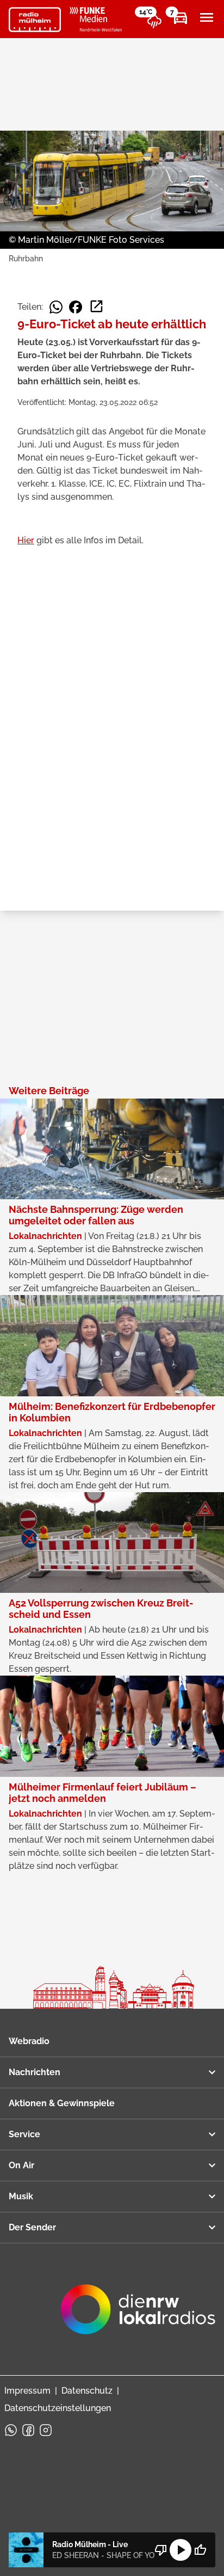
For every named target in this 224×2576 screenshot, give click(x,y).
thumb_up (200, 2550)
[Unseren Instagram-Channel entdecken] (46, 2430)
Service (24, 2134)
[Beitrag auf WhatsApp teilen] (56, 307)
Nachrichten (35, 2072)
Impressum (27, 2391)
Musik (21, 2196)
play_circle (181, 2550)
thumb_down (161, 2550)
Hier (26, 540)
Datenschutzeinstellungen (58, 2408)
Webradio (29, 2041)
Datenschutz (87, 2391)
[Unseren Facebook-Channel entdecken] (28, 2430)
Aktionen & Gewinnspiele (62, 2103)
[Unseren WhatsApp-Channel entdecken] (11, 2430)
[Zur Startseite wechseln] (35, 20)
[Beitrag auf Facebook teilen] (76, 307)
